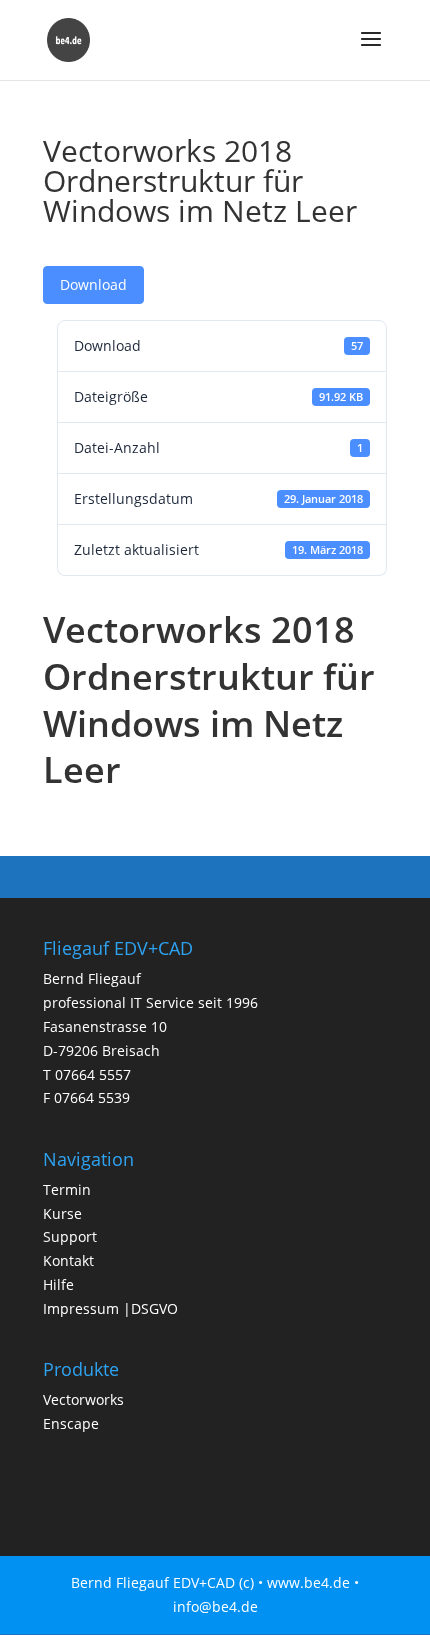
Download (93, 284)
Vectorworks (83, 1399)
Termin (67, 1189)
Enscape (71, 1423)
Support (70, 1236)
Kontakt (68, 1260)
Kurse (62, 1213)
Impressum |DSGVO (110, 1308)
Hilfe (58, 1284)
